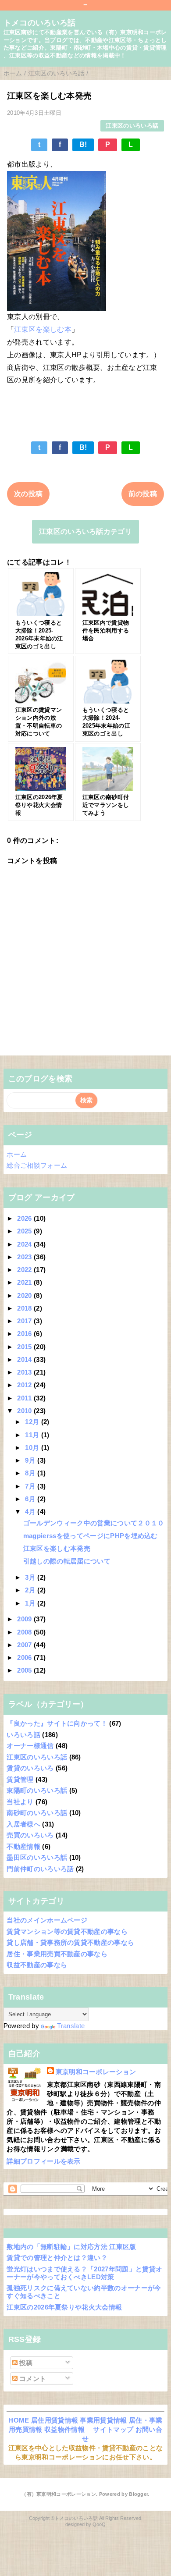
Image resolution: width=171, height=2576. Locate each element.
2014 (25, 1359)
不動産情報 (23, 1846)
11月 (33, 1435)
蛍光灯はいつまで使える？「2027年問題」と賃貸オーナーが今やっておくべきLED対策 (84, 2273)
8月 (31, 1473)
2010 (25, 1411)
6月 (31, 1499)
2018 (25, 1308)
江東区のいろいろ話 (132, 126)
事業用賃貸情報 (103, 2420)
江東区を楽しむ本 (43, 329)
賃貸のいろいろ (30, 1768)
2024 (25, 1244)
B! (83, 144)
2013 (25, 1372)
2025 (25, 1231)
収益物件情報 (64, 2429)
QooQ (99, 2524)
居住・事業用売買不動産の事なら (57, 1954)
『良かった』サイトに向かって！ (57, 1723)
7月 (31, 1486)
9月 (31, 1460)
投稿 (25, 2363)
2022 (25, 1270)
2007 (25, 1645)
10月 (33, 1448)
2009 (25, 1619)
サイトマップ (113, 2429)
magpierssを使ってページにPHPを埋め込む (91, 1536)
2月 (31, 1590)
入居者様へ (23, 1824)
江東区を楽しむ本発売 (57, 1548)
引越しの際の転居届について (67, 1561)
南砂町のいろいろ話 (37, 1813)
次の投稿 (28, 494)
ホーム (17, 1154)
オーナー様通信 (30, 1746)
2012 (25, 1385)
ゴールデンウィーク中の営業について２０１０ (94, 1523)
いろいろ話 (23, 1735)
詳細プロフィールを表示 (44, 2161)
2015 (25, 1347)
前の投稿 (143, 494)
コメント (32, 2379)
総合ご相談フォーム (37, 1165)
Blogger (138, 2494)
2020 (25, 1295)
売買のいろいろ (30, 1835)
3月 (31, 1577)
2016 (25, 1334)
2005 (25, 1670)
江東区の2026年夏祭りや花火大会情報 (64, 2307)
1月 (31, 1603)
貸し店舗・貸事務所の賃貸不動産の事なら (70, 1942)
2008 (25, 1632)
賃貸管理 (20, 1779)
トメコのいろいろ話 (40, 23)
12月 (33, 1422)
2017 (25, 1321)
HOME (19, 2420)
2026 (25, 1218)
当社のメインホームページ (47, 1920)
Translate (71, 2026)
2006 (25, 1658)
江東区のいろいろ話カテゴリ (85, 531)
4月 (31, 1512)
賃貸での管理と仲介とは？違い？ (57, 2258)
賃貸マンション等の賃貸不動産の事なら (67, 1931)
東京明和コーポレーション (96, 2072)
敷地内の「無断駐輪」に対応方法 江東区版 (71, 2247)
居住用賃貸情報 (55, 2420)
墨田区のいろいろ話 (37, 1857)
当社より (20, 1802)
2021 (25, 1282)
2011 (25, 1398)
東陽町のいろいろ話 (37, 1790)
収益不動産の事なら (37, 1965)
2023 (25, 1257)
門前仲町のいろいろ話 (40, 1869)
